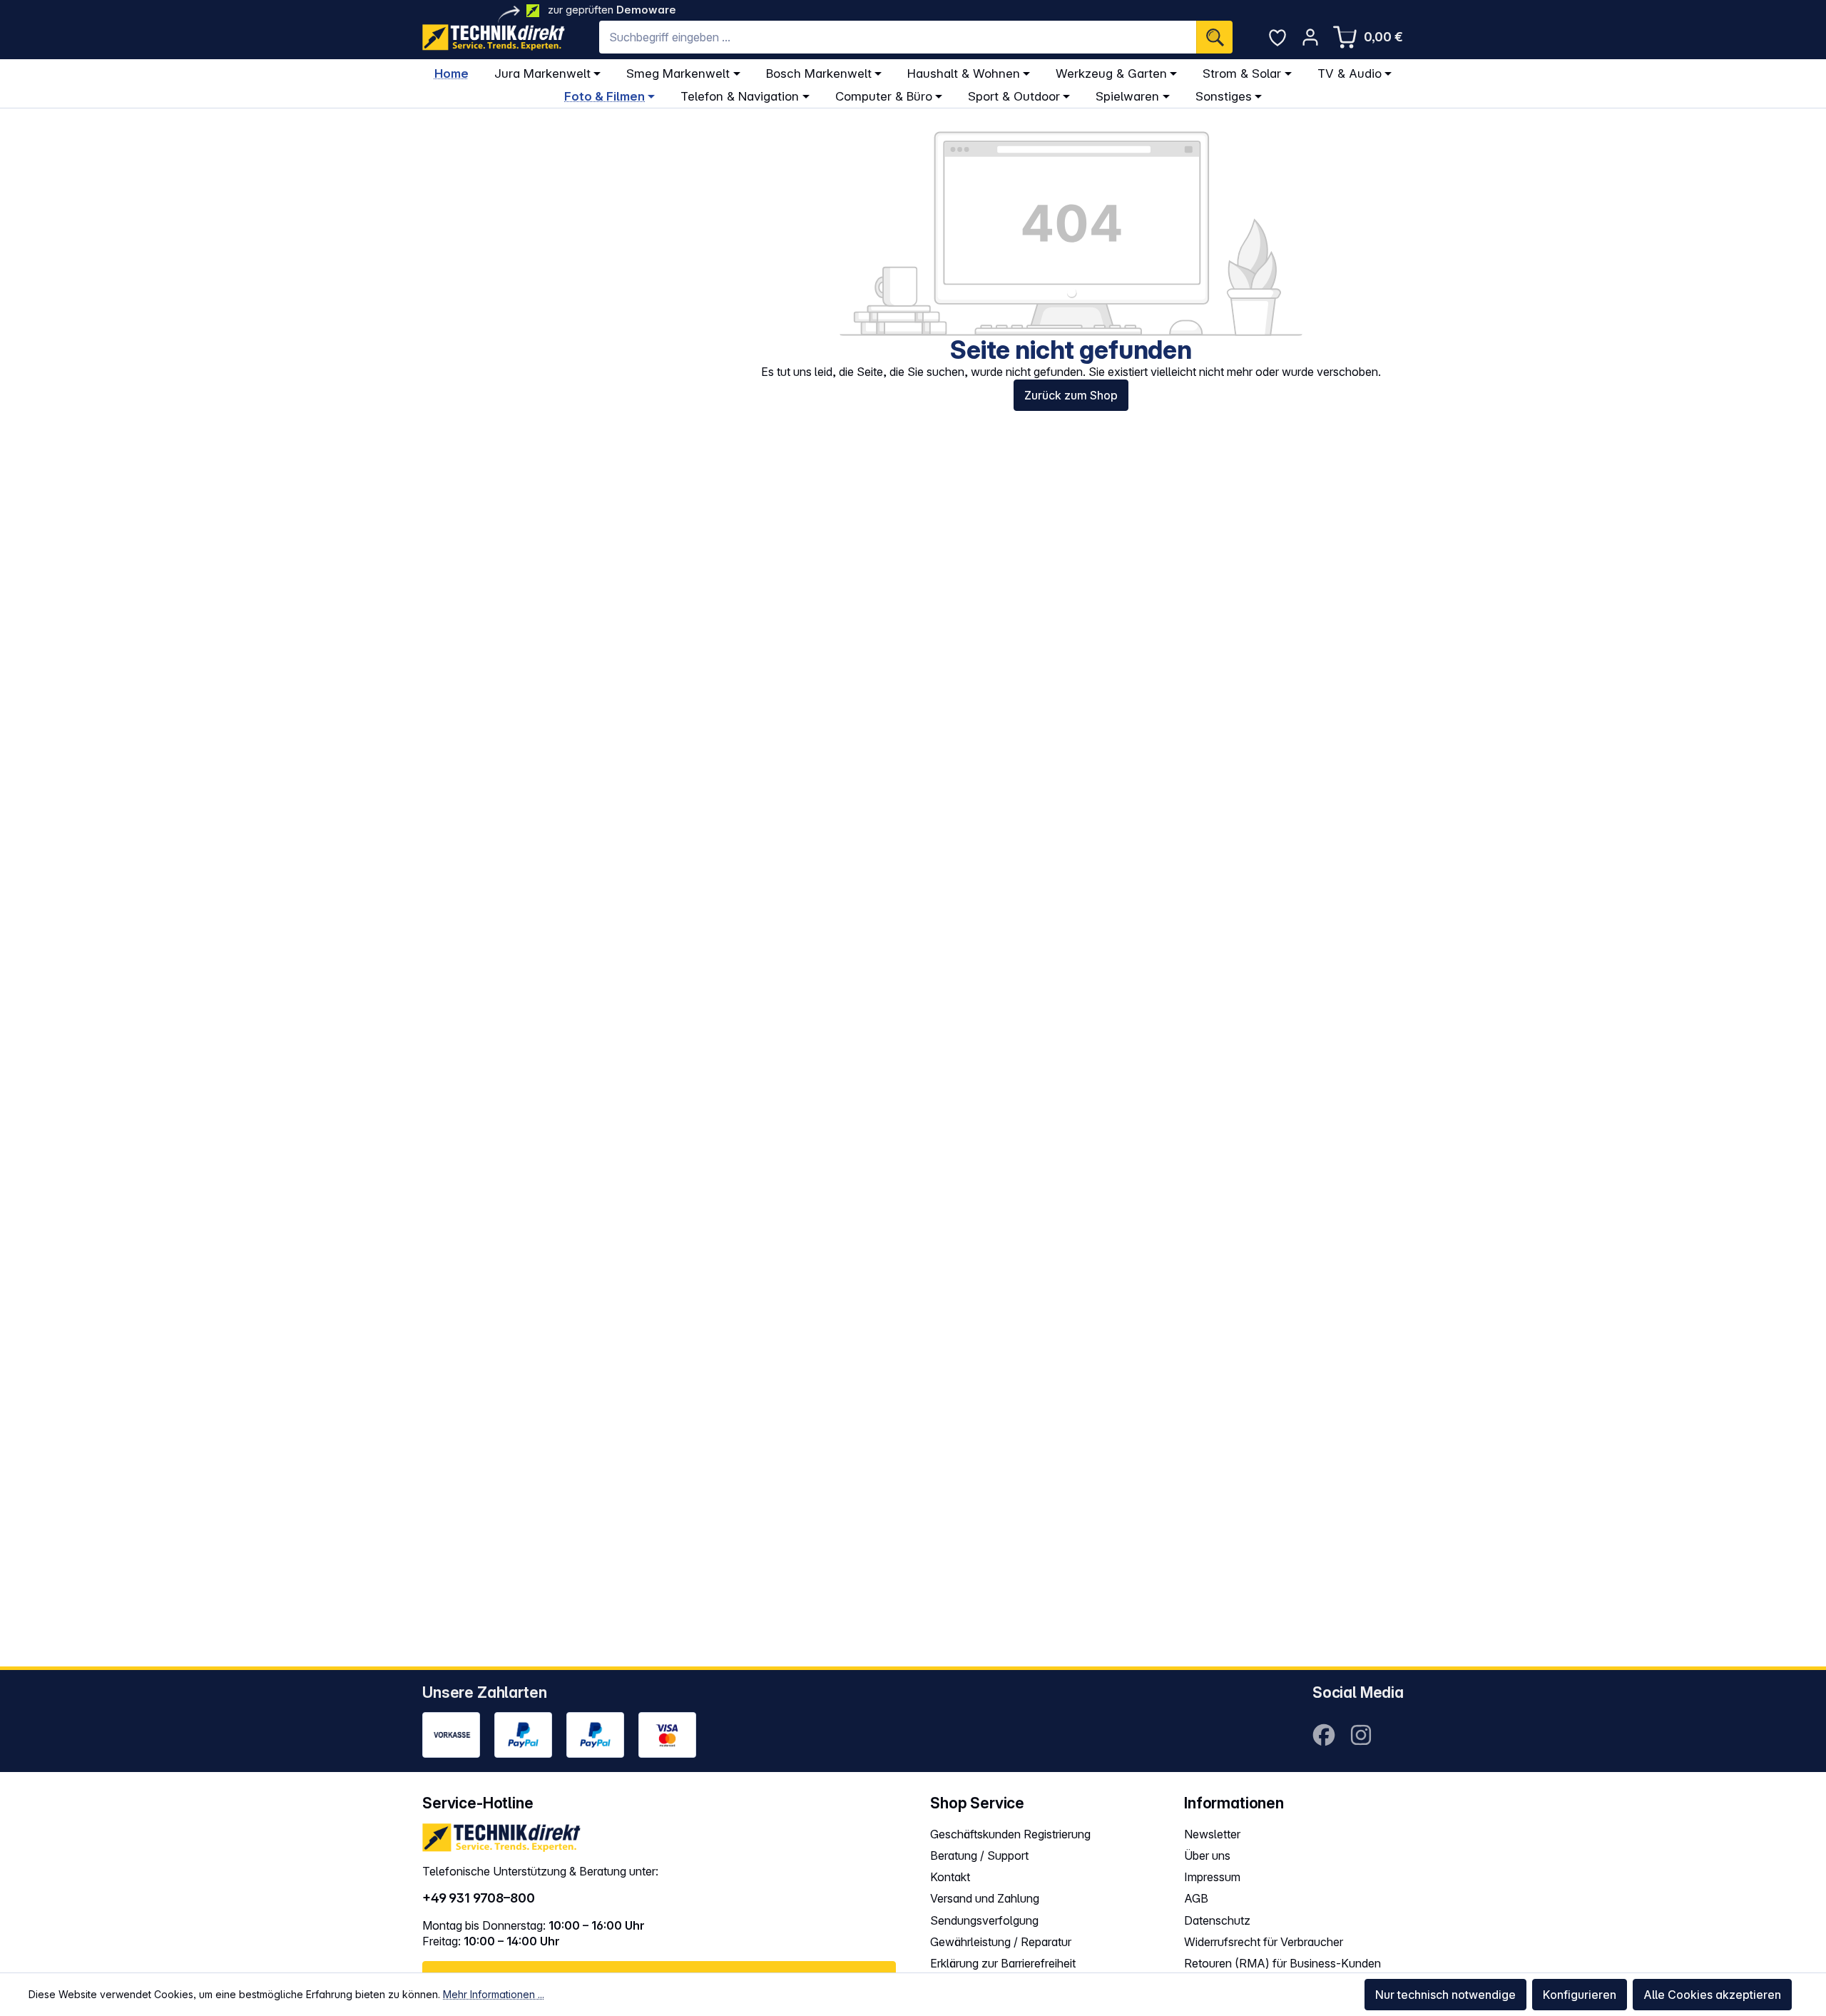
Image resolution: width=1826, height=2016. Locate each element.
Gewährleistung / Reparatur (1001, 1942)
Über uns (1207, 1855)
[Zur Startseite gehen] (494, 37)
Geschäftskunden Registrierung (1010, 1834)
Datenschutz (1217, 1920)
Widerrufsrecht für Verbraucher (1264, 1942)
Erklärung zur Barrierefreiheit (1003, 1963)
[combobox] (898, 37)
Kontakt (950, 1877)
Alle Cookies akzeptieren (1712, 1995)
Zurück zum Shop (1071, 395)
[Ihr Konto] (1310, 37)
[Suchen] (1214, 37)
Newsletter (1212, 1834)
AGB (1196, 1898)
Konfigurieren (1580, 1995)
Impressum (1212, 1877)
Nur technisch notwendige (1445, 1995)
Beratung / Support (979, 1855)
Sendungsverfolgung (984, 1920)
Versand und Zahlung (985, 1898)
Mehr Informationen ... (494, 1994)
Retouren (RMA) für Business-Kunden (1282, 1963)
